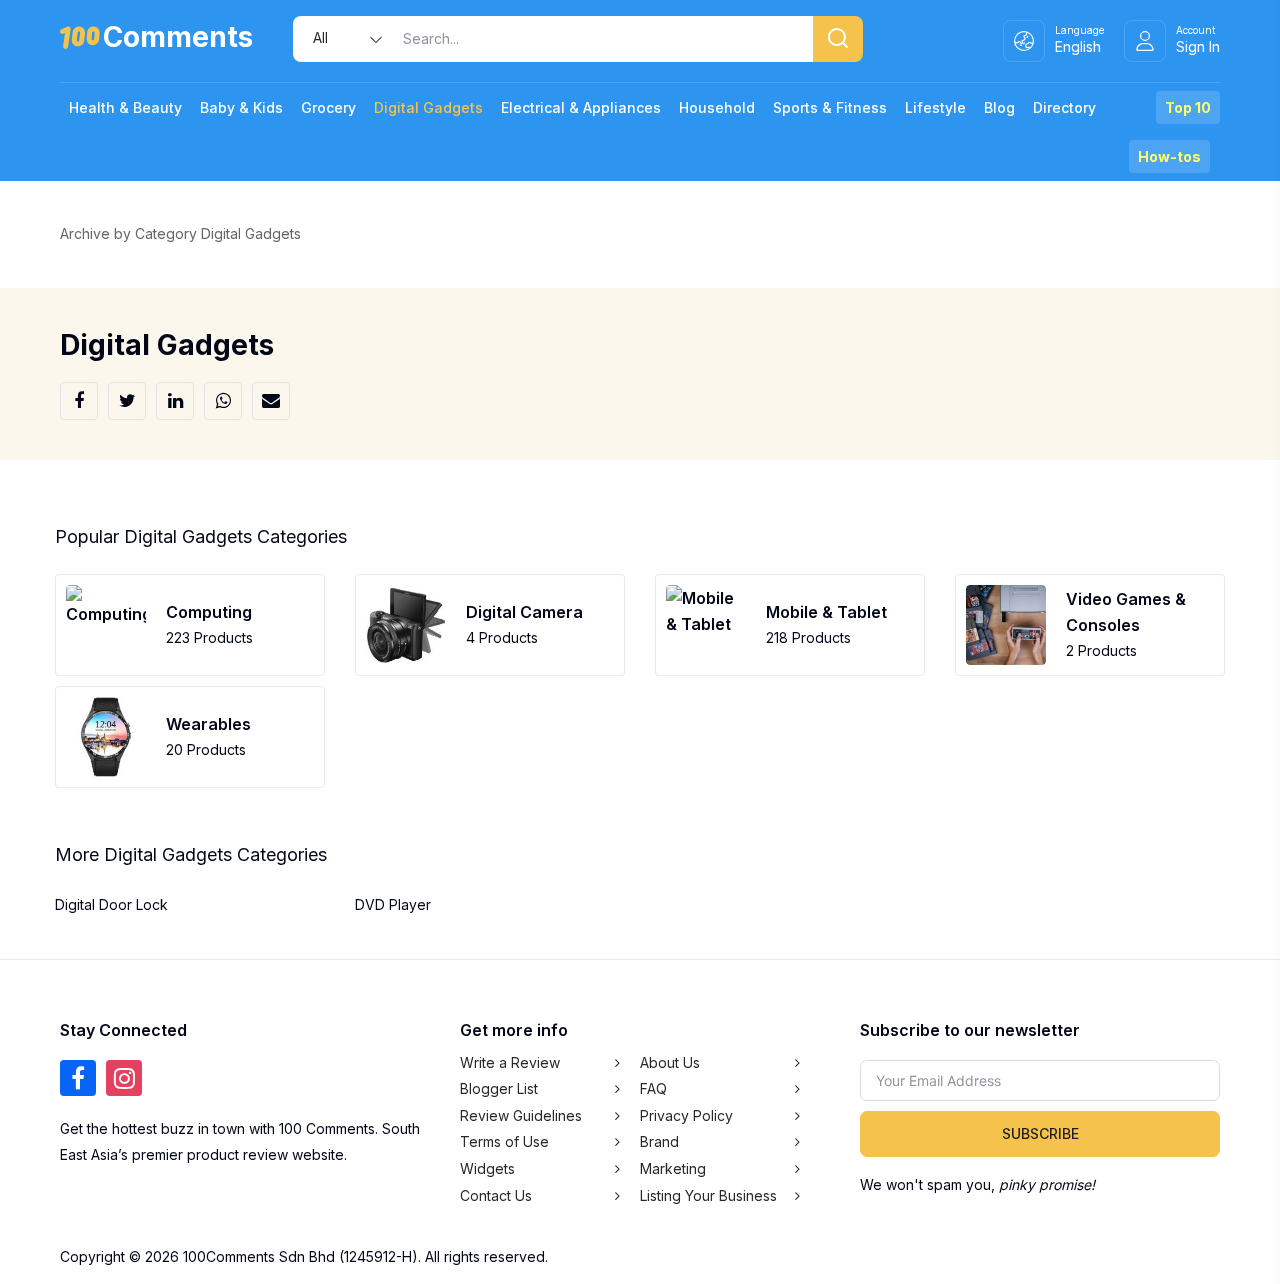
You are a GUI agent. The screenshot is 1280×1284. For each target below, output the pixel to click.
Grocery (328, 107)
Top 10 (1188, 107)
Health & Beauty (125, 107)
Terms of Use (504, 1141)
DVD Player (393, 904)
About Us (670, 1062)
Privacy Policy (686, 1115)
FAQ (653, 1088)
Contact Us (496, 1195)
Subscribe (1040, 1133)
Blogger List (499, 1088)
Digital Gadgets (428, 107)
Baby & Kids (241, 107)
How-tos (1169, 156)
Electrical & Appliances (581, 107)
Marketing (673, 1168)
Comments (178, 40)
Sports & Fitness (830, 107)
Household (717, 107)
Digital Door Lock (111, 904)
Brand (659, 1141)
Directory (1064, 107)
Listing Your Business (708, 1195)
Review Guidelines (521, 1115)
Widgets (487, 1168)
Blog (999, 107)
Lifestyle (935, 107)
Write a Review (510, 1062)
